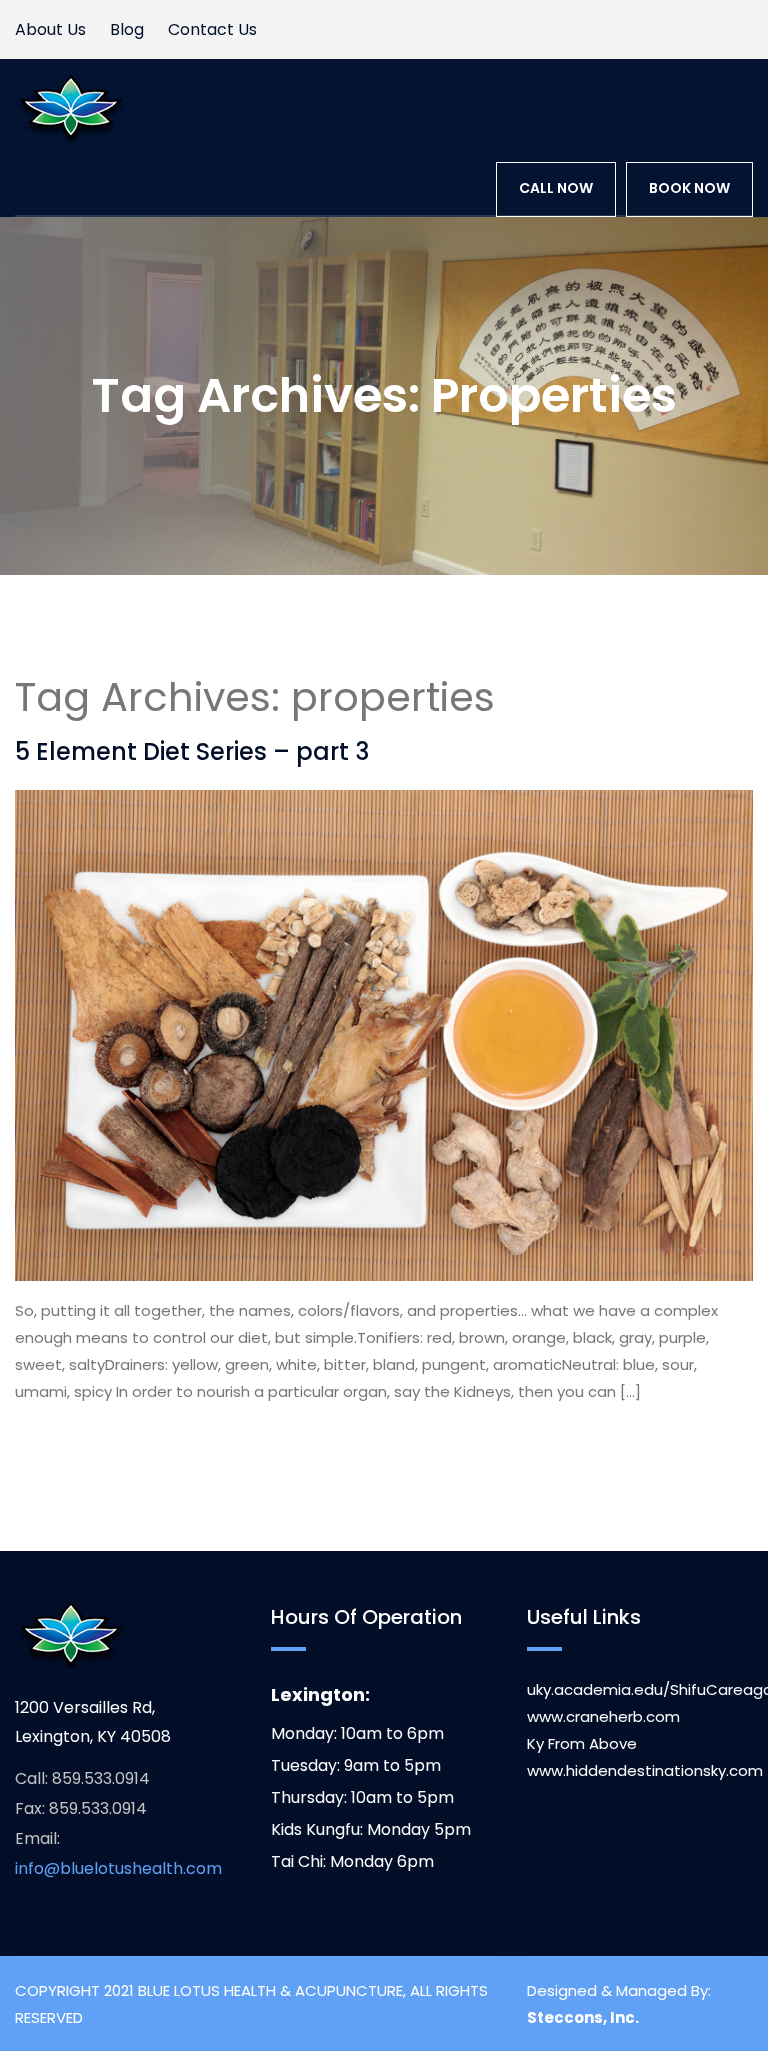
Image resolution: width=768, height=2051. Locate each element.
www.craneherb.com (603, 1716)
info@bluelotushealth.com (118, 1868)
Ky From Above (582, 1743)
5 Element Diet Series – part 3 (192, 751)
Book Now (689, 188)
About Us (50, 29)
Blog (127, 29)
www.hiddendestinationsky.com (645, 1770)
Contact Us (212, 29)
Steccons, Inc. (583, 2017)
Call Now (556, 188)
